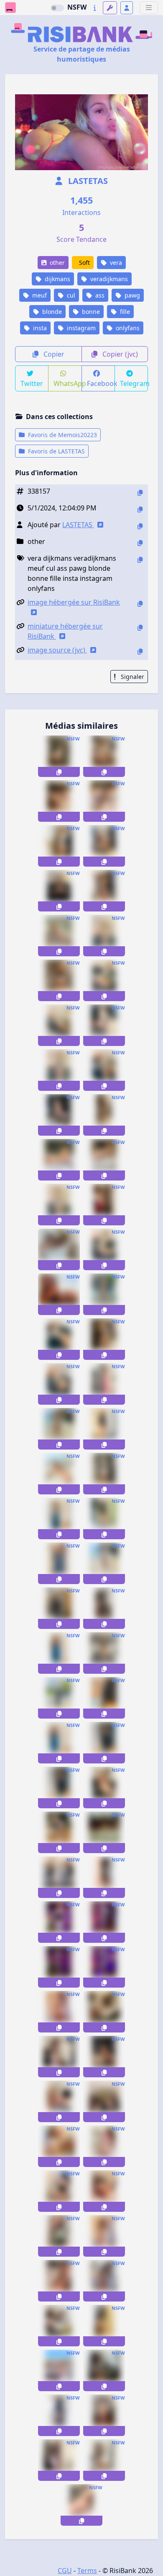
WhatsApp (67, 383)
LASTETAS (87, 181)
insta (39, 328)
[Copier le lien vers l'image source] (140, 651)
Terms (87, 2571)
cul (70, 295)
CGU (65, 2571)
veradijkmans (108, 279)
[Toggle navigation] (149, 8)
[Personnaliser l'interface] (110, 8)
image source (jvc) (57, 650)
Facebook (101, 383)
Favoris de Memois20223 (62, 435)
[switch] (57, 8)
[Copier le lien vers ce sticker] (59, 772)
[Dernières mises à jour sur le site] (95, 8)
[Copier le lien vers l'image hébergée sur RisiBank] (140, 604)
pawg (131, 295)
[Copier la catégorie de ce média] (140, 543)
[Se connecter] (127, 8)
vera (115, 263)
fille (124, 312)
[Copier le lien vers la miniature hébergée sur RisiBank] (140, 628)
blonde (51, 312)
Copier (53, 354)
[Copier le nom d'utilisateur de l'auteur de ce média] (140, 526)
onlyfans (127, 328)
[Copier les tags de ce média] (140, 560)
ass (99, 295)
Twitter (32, 383)
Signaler (132, 677)
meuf (39, 295)
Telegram (134, 383)
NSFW (77, 7)
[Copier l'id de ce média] (140, 493)
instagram (80, 328)
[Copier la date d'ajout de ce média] (140, 509)
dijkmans (57, 279)
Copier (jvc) (119, 354)
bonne (90, 312)
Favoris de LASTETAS (56, 451)
